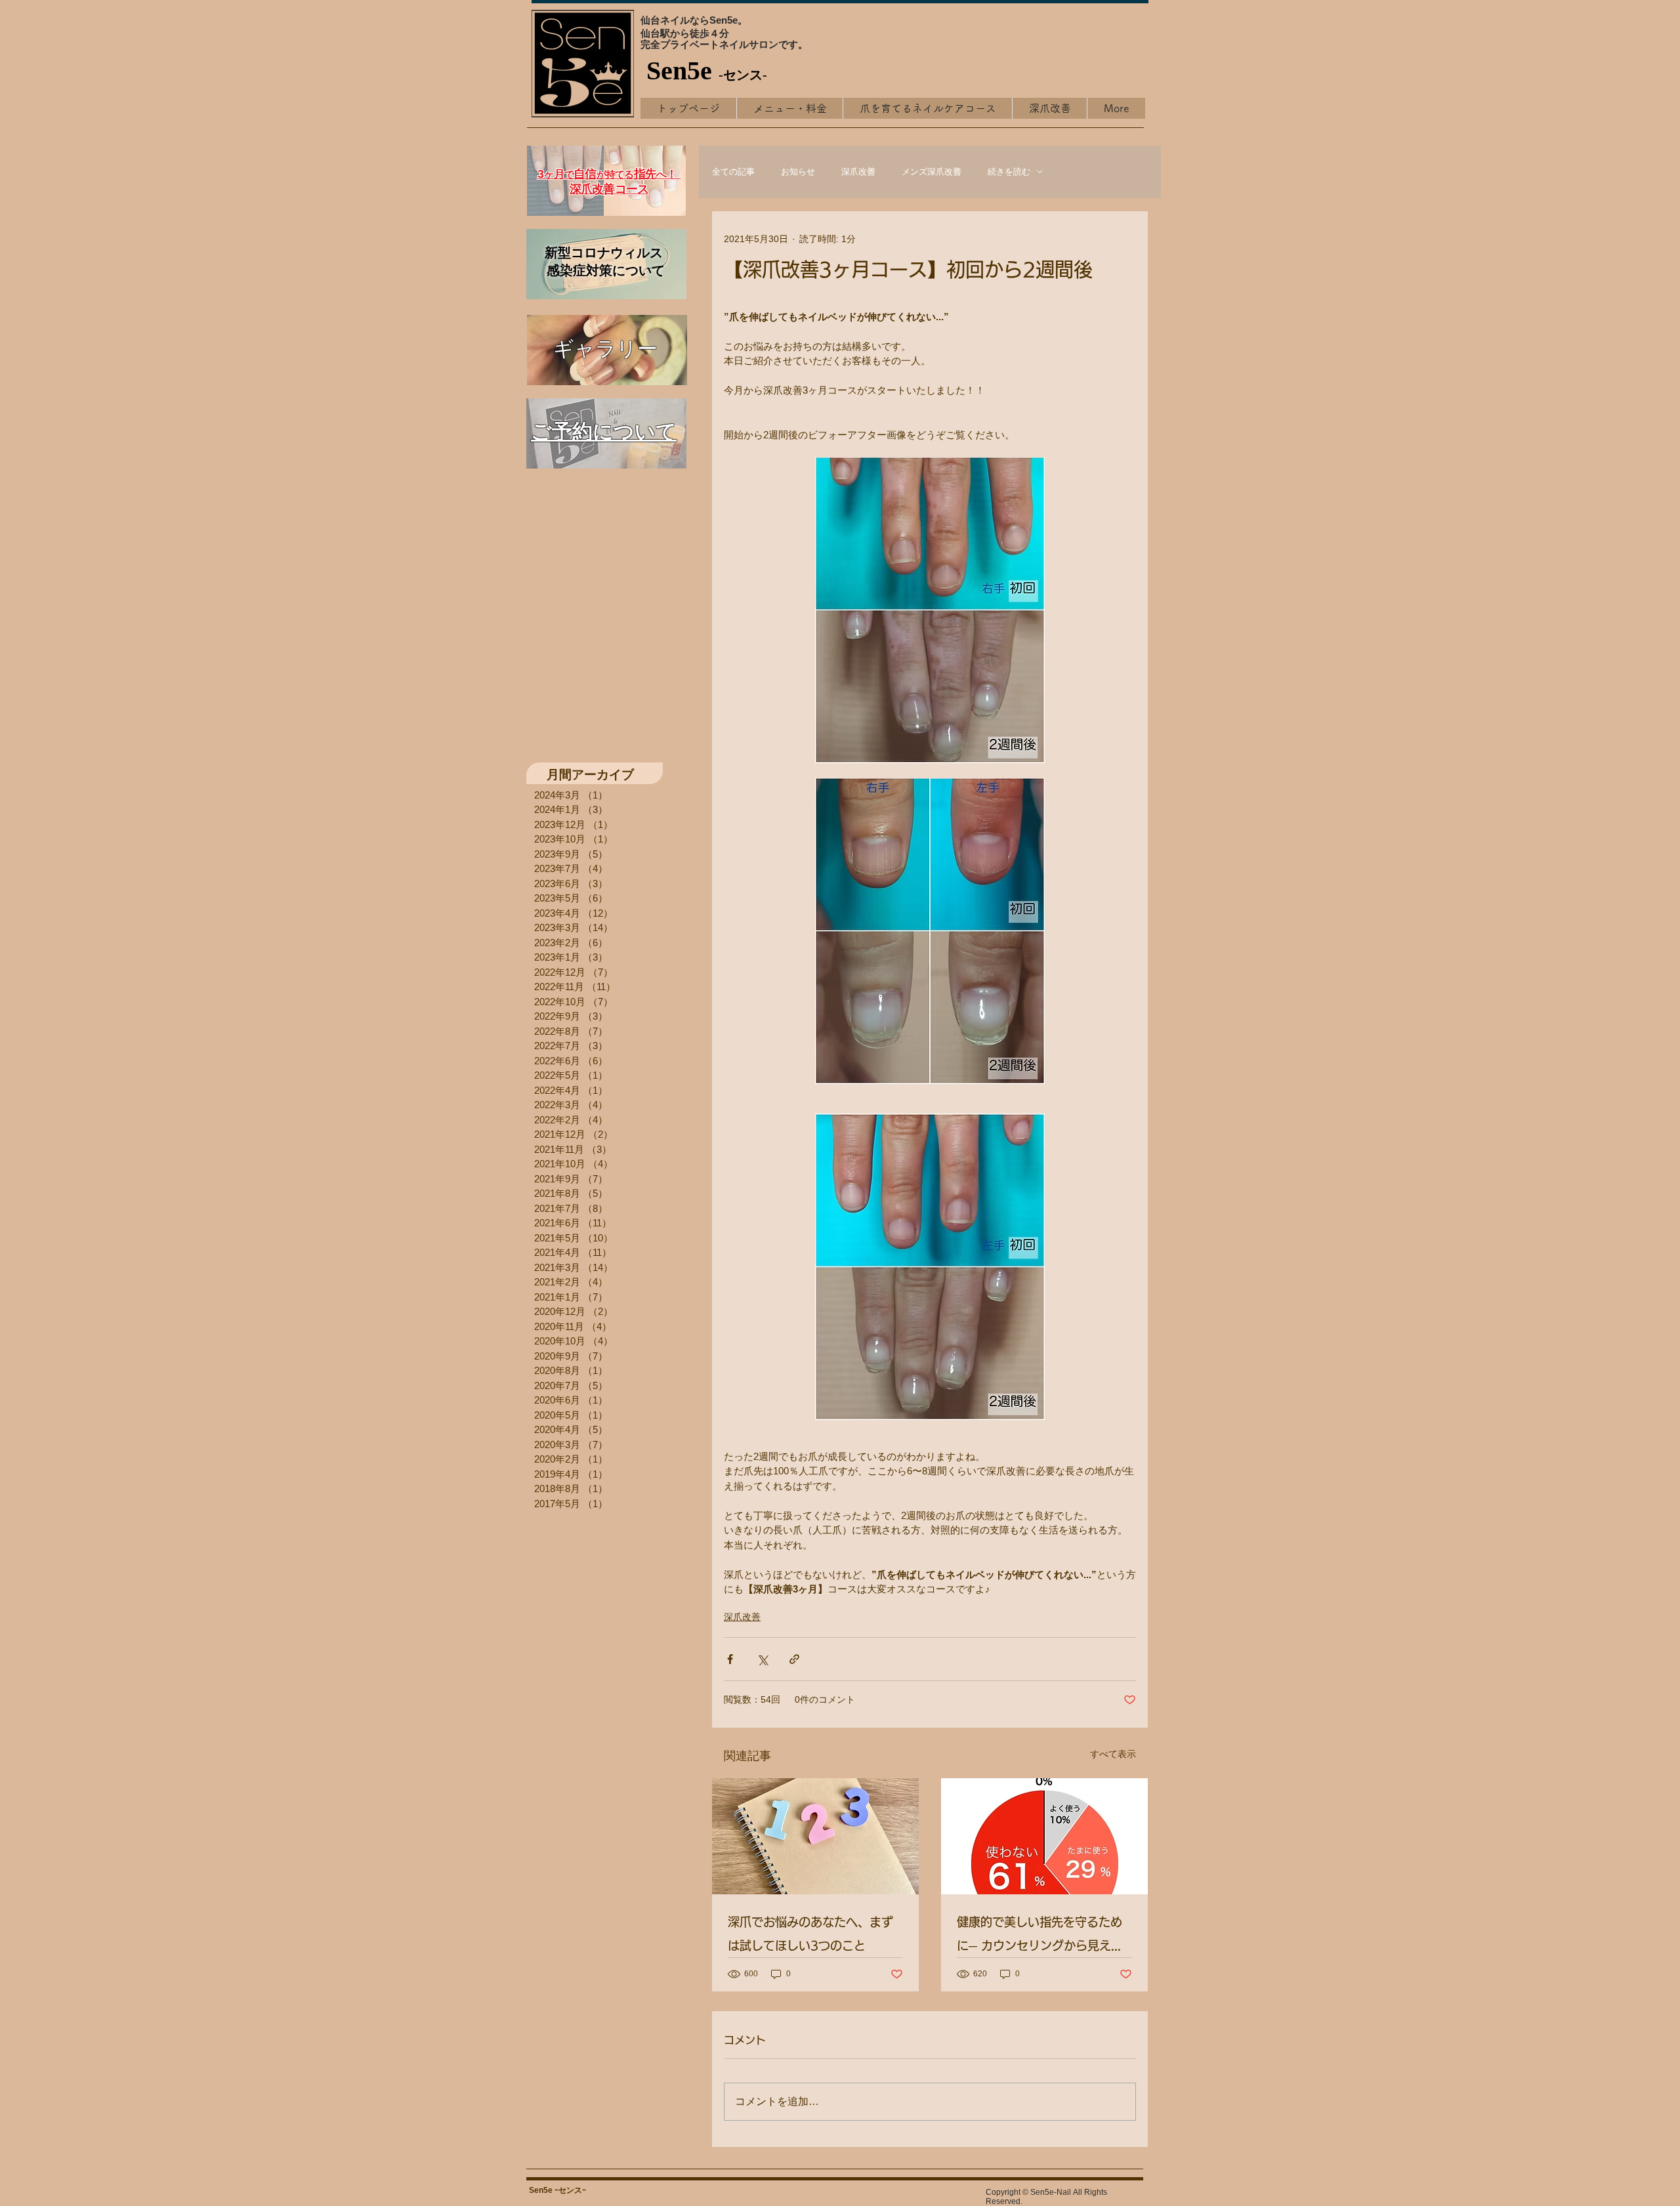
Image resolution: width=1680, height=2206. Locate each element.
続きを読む (1009, 172)
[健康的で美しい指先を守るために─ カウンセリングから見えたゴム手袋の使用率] (1044, 1836)
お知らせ (798, 172)
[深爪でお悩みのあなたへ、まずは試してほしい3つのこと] (815, 1836)
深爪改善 (858, 172)
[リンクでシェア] (794, 1659)
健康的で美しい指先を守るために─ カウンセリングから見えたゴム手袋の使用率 (1040, 1937)
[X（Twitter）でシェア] (762, 1659)
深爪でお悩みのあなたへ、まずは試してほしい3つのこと (810, 1934)
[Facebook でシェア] (730, 1659)
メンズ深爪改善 (932, 172)
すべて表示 (1113, 1754)
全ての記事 (733, 172)
